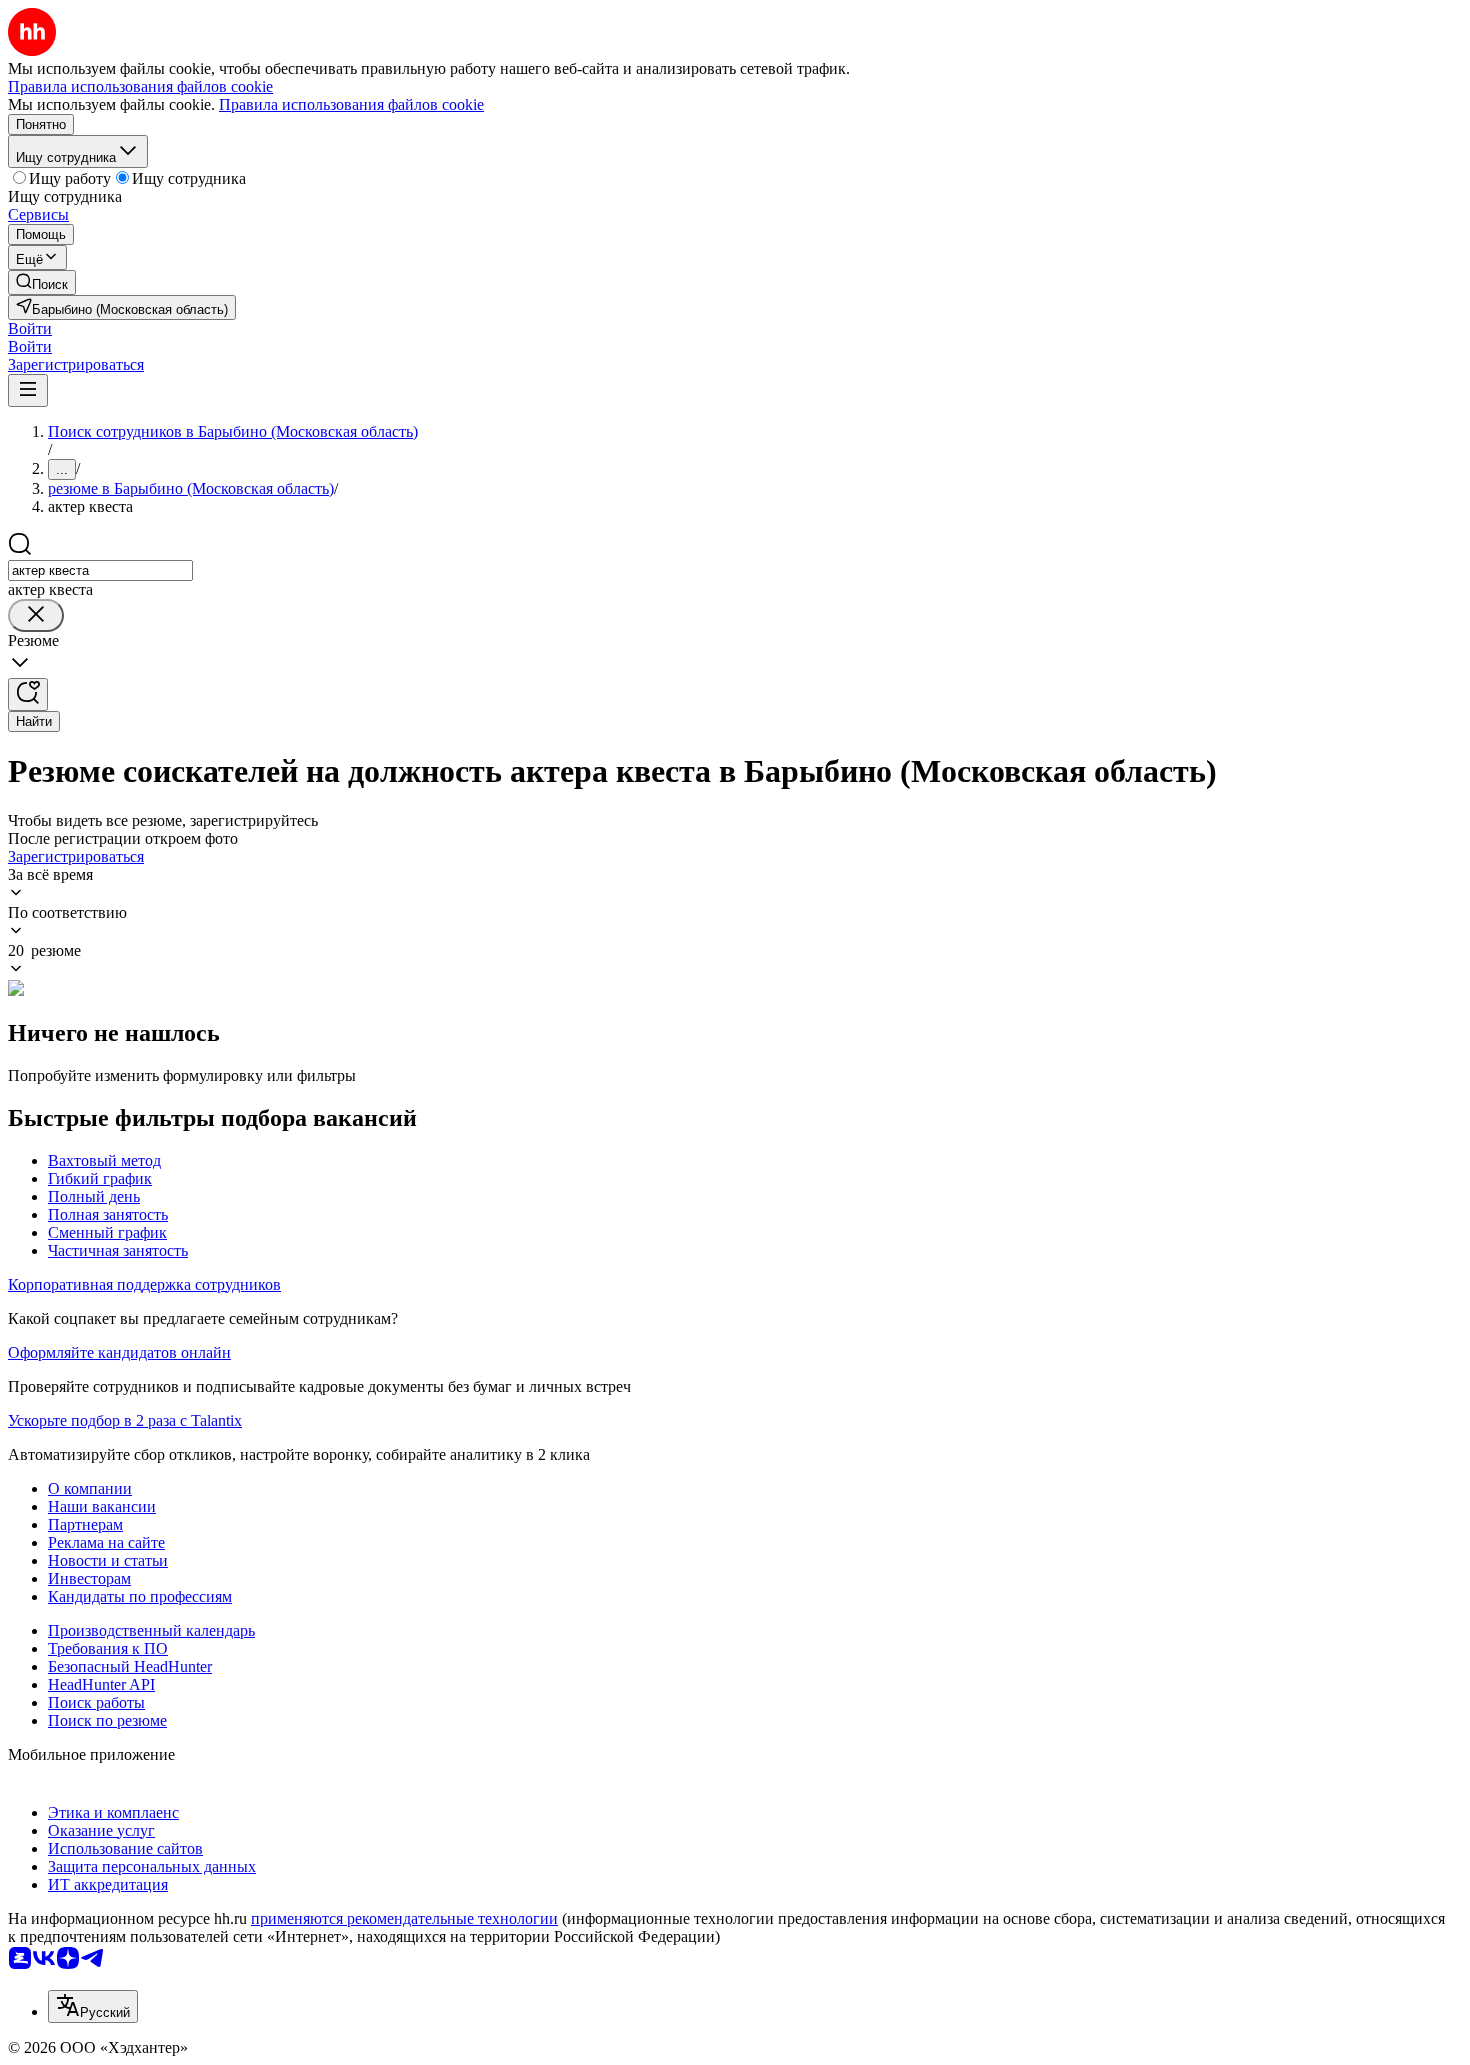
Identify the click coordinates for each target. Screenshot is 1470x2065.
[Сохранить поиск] (28, 694)
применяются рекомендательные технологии (404, 1918)
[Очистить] (36, 615)
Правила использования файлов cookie (351, 104)
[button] (30, 328)
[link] (42, 282)
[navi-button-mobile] (28, 390)
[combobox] (100, 570)
